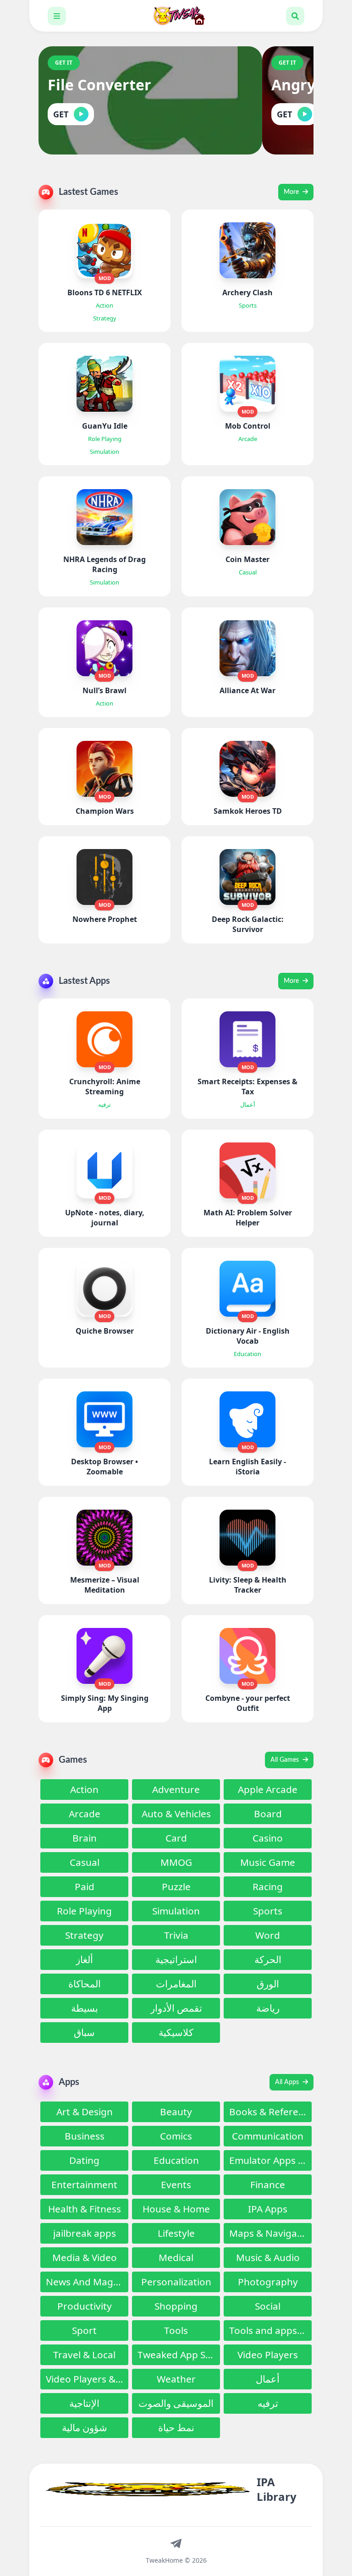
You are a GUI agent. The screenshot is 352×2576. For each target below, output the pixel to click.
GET (61, 114)
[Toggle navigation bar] (57, 16)
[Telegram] (176, 2543)
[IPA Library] (176, 16)
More (292, 192)
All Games (286, 1760)
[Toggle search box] (295, 16)
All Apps (288, 2082)
